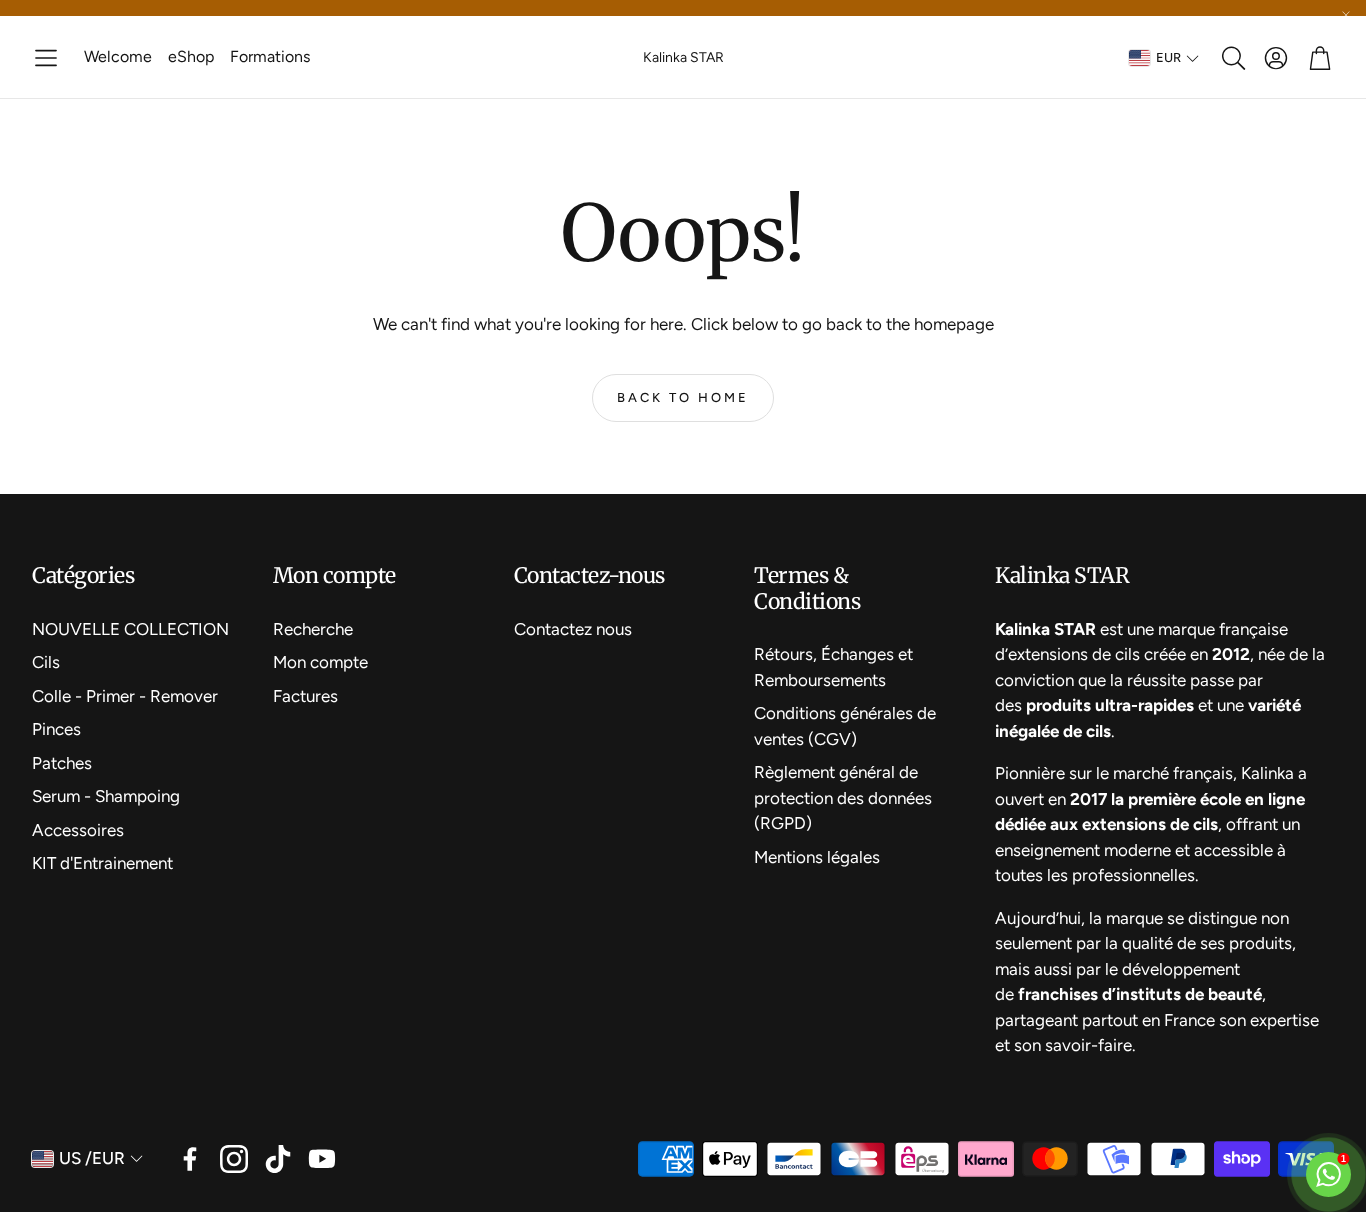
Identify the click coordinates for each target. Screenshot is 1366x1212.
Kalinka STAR (683, 57)
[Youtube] (322, 1159)
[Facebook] (190, 1159)
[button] (46, 58)
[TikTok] (278, 1159)
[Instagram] (234, 1159)
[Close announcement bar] (1346, 15)
